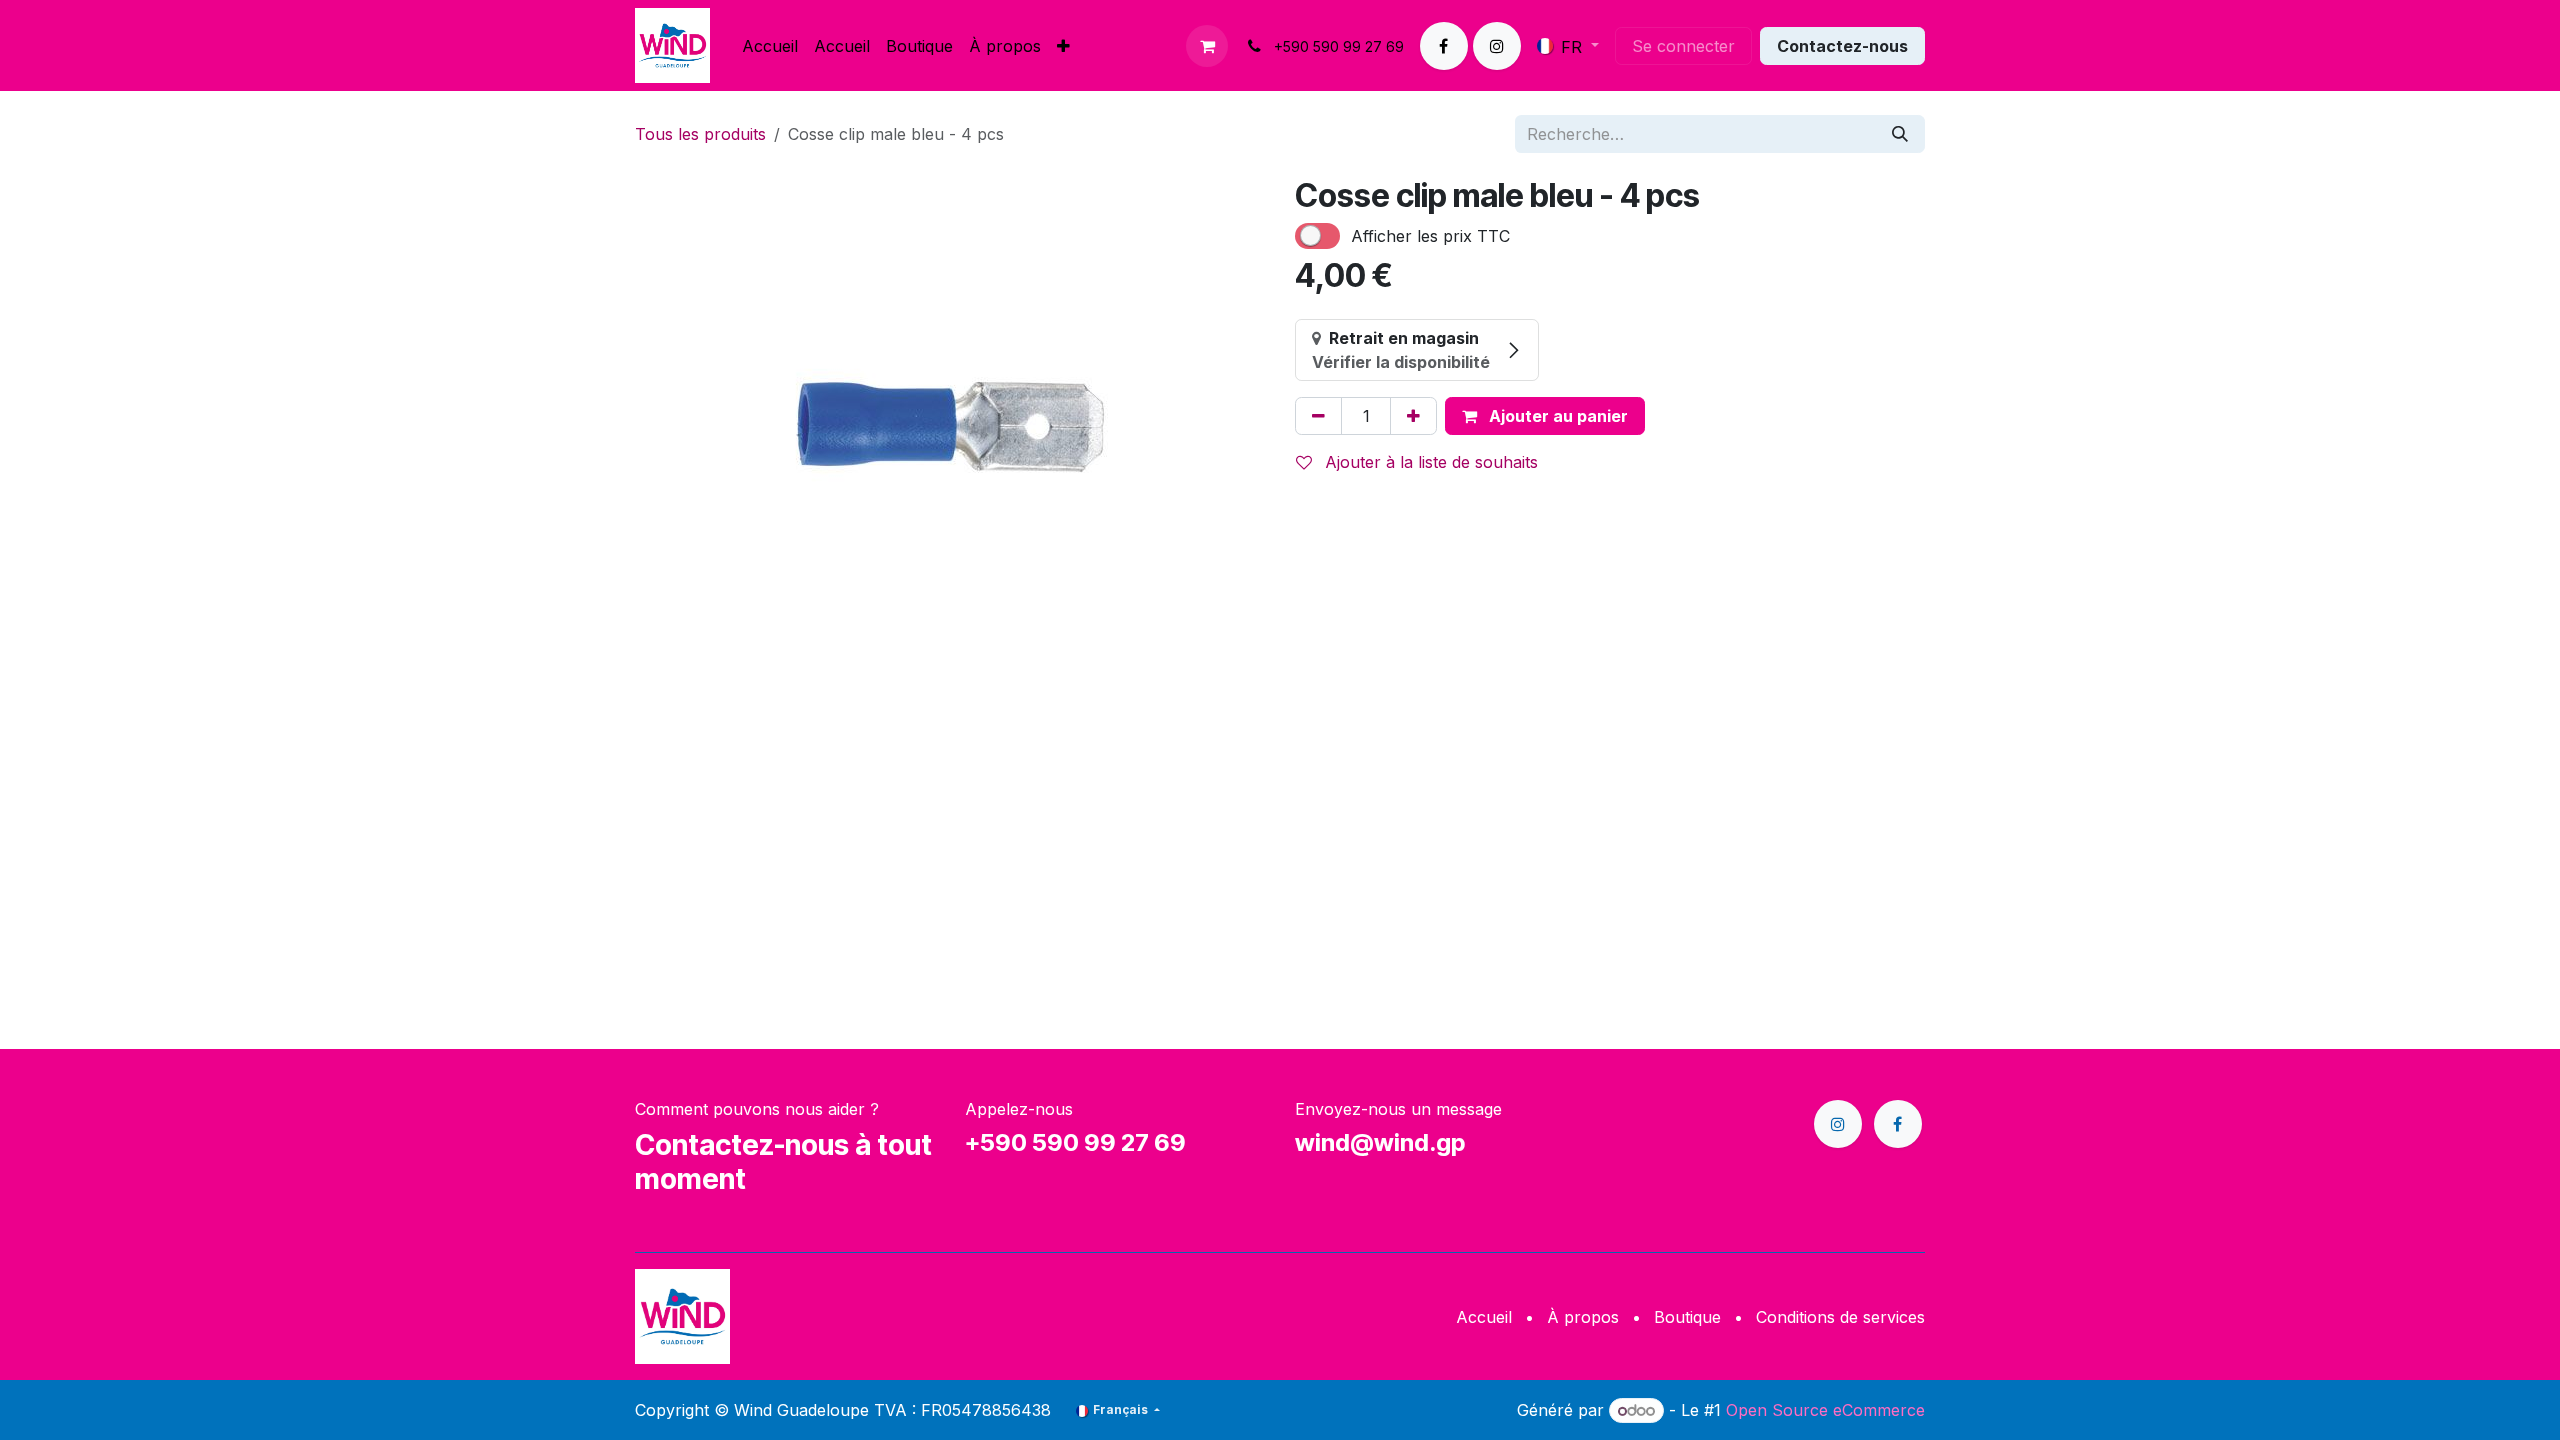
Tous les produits (700, 134)
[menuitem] (770, 46)
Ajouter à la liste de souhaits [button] (1429, 462)
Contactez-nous (1842, 46)
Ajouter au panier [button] (1556, 416)
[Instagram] (1497, 46)
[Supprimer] (1318, 416)
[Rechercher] (1900, 134)
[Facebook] (1444, 46)
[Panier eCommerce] (1207, 46)
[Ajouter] (1413, 416)
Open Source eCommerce (1825, 1410)
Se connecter (1683, 46)
